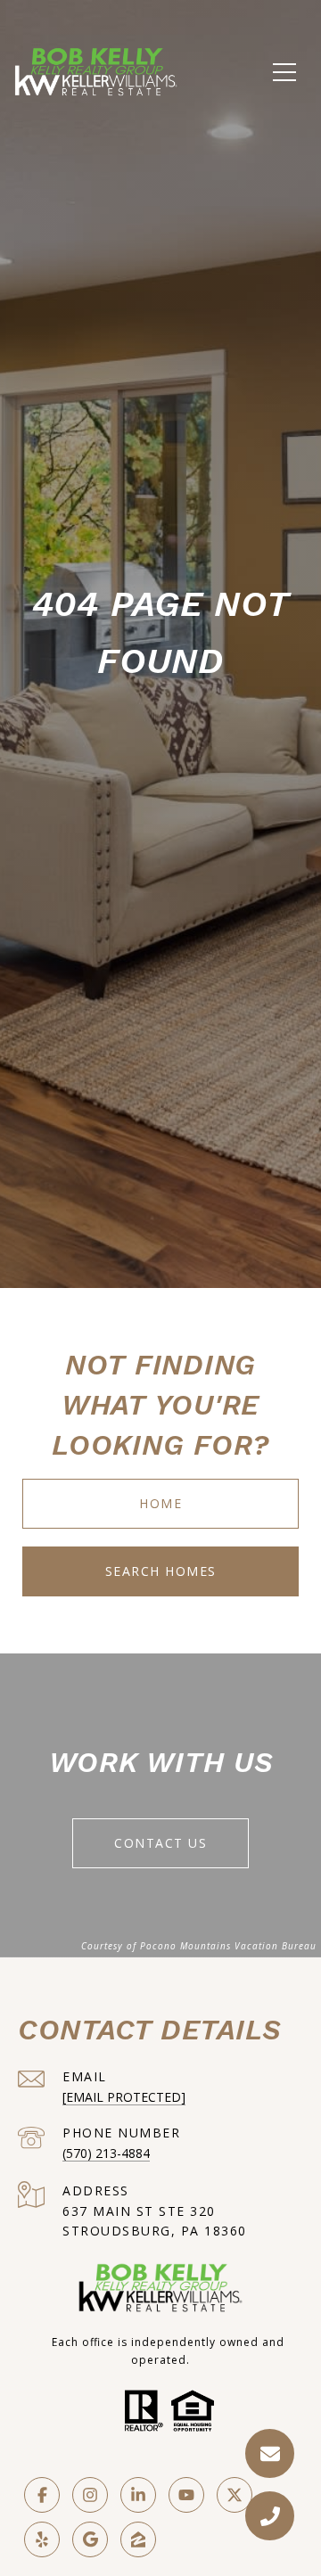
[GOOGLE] (90, 2539)
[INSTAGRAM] (90, 2495)
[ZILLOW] (138, 2539)
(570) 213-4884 (106, 2153)
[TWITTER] (235, 2495)
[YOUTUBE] (186, 2495)
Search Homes (161, 1571)
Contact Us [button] (160, 1843)
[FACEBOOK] (42, 2495)
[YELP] (42, 2539)
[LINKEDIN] (138, 2495)
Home (160, 1503)
